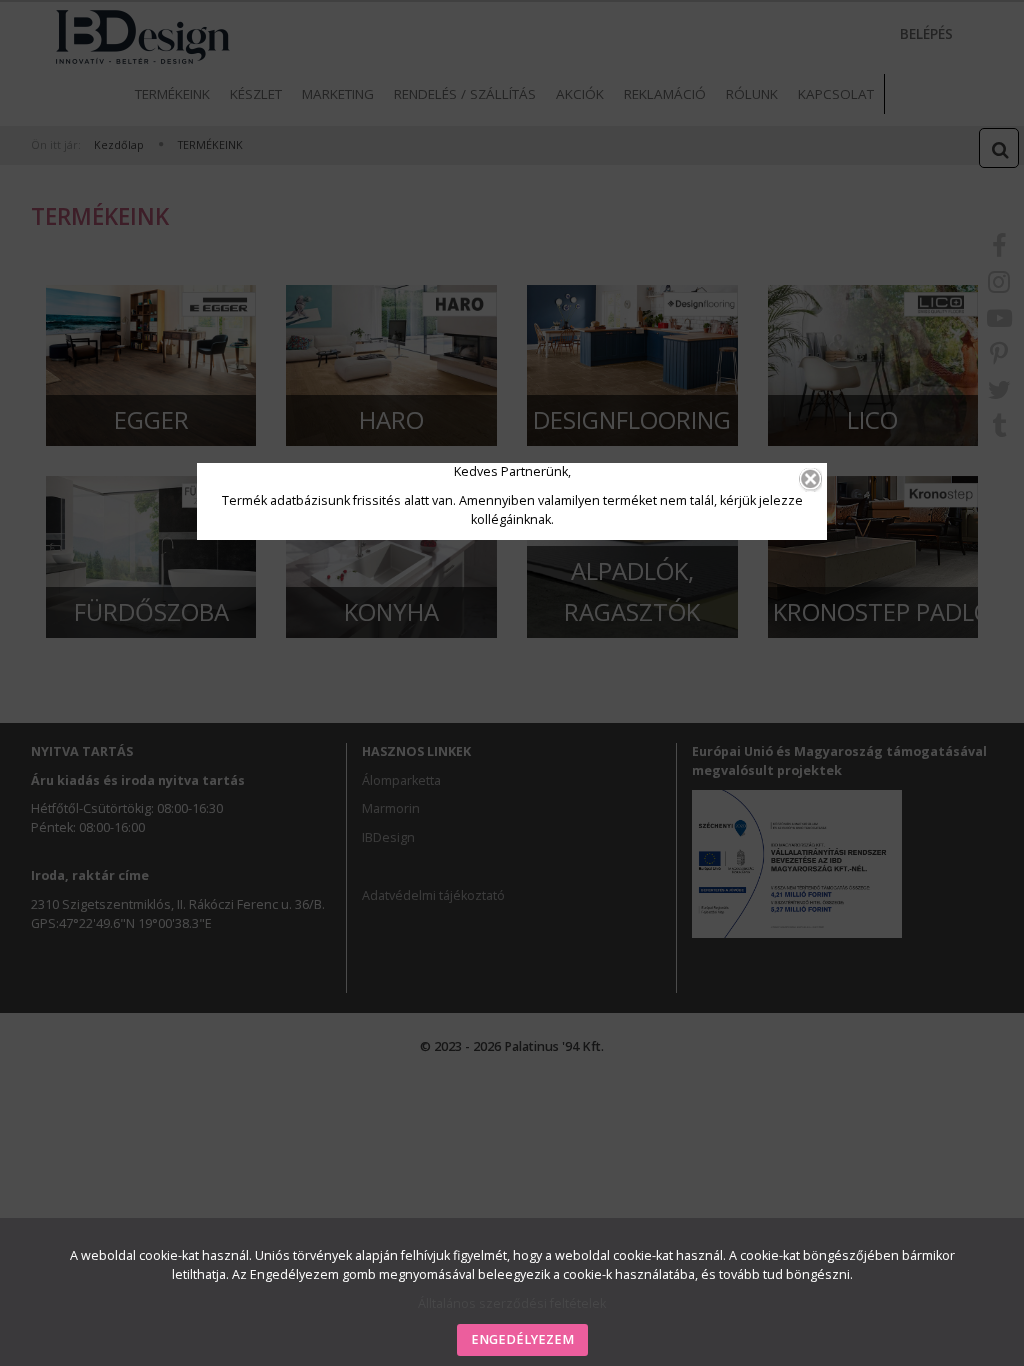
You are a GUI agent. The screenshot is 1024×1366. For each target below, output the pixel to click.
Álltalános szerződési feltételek (512, 1303)
